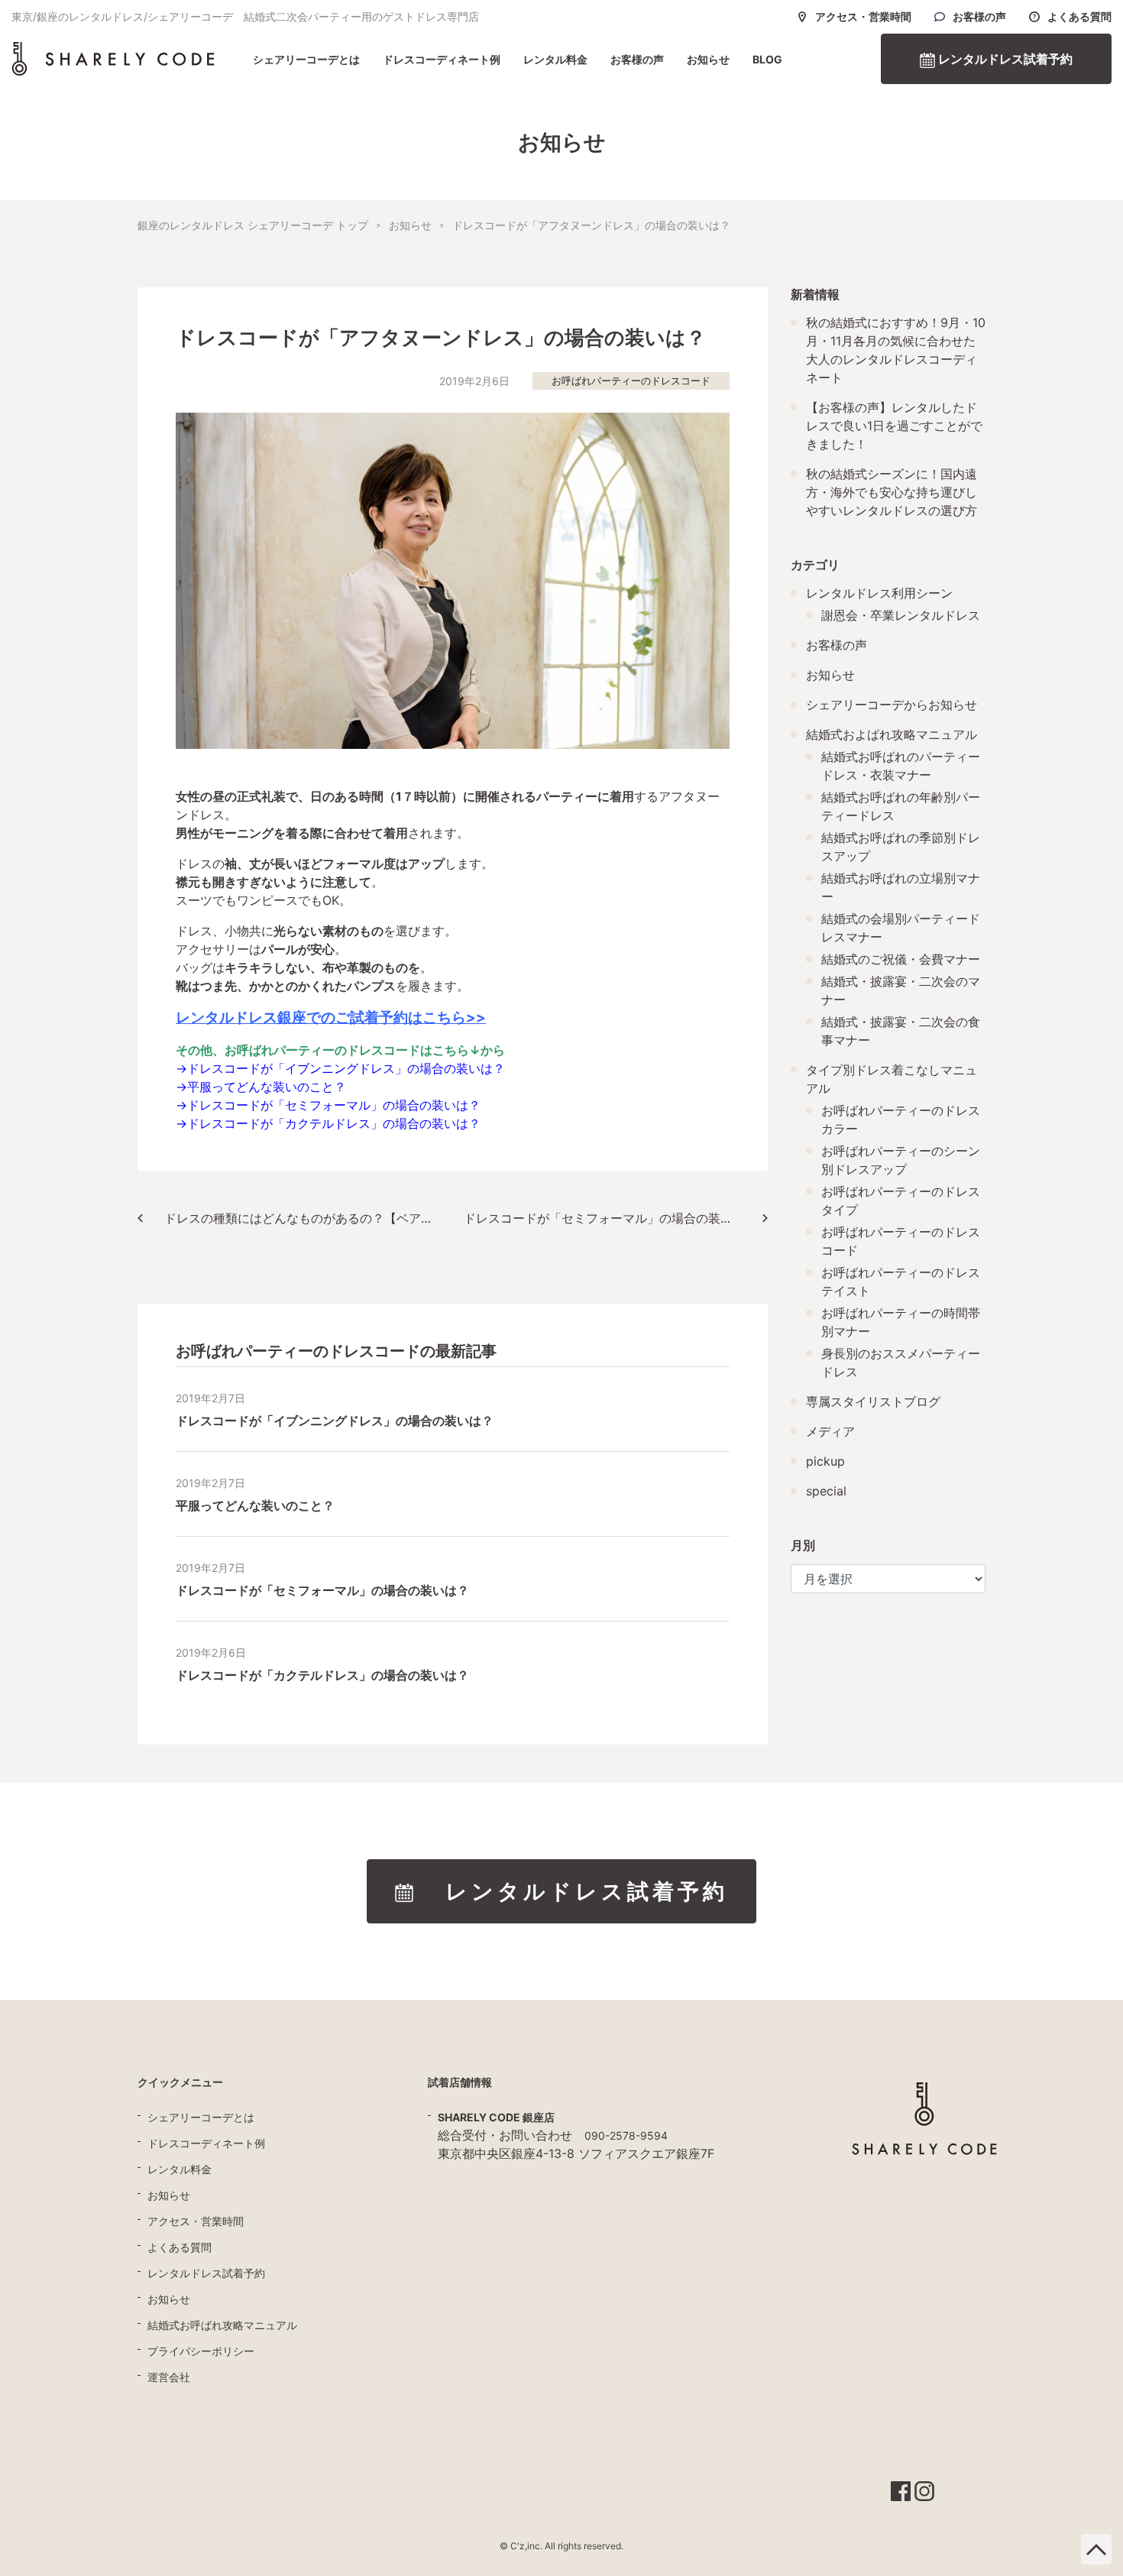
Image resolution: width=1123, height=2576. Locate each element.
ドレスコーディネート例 (442, 59)
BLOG (767, 59)
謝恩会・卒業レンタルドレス (901, 615)
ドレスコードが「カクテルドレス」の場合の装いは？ (334, 1123)
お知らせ (708, 59)
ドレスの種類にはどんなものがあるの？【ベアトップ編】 (307, 1218)
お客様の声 (979, 17)
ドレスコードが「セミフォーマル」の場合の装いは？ (334, 1105)
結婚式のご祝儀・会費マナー (901, 959)
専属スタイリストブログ (873, 1401)
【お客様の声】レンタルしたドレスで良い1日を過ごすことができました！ (894, 426)
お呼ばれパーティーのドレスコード (631, 381)
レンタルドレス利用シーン (879, 593)
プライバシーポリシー (201, 2351)
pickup (825, 1461)
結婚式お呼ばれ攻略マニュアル (222, 2325)
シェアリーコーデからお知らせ (892, 705)
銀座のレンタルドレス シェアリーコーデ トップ (253, 225)
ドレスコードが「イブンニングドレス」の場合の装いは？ (346, 1068)
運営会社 (169, 2377)
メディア (830, 1431)
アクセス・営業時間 (863, 17)
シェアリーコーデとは (306, 59)
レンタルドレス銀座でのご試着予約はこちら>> (331, 1017)
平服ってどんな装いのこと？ (267, 1087)
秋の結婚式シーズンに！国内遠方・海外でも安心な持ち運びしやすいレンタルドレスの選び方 (892, 492)
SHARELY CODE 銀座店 (496, 2117)
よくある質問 (1079, 17)
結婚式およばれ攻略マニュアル (892, 734)
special (826, 1491)
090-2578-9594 (626, 2135)
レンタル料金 (555, 59)
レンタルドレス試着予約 (1004, 59)
